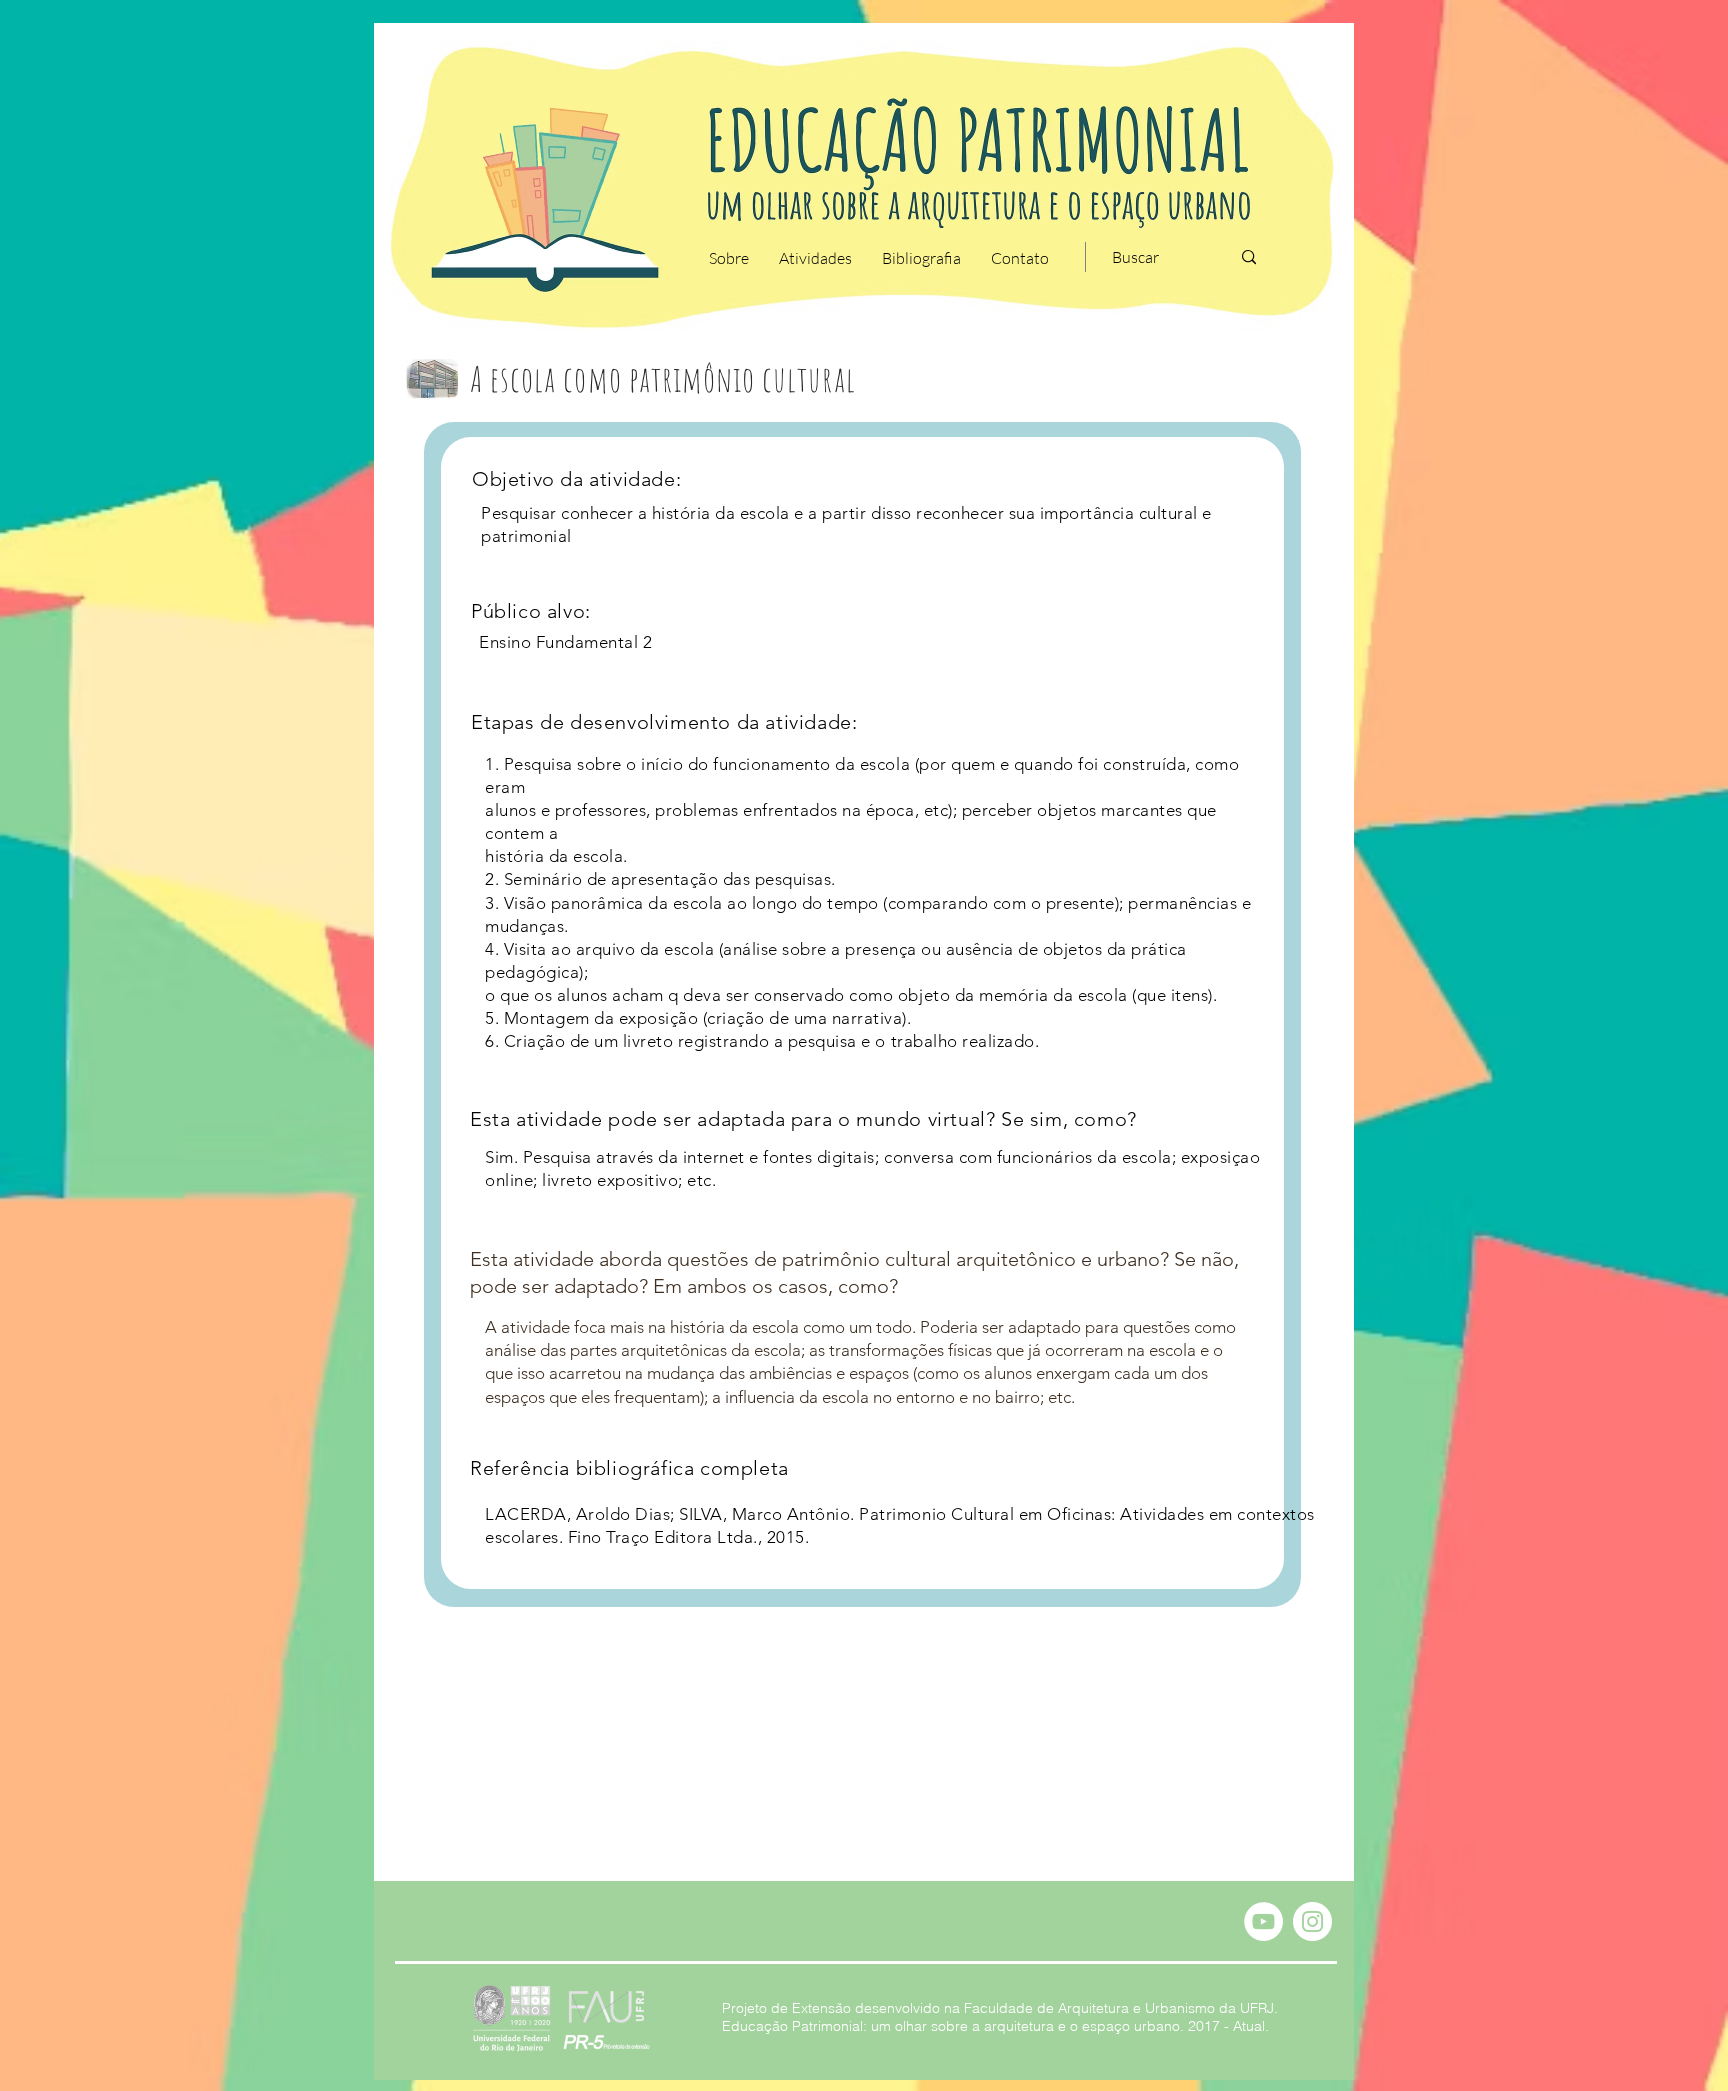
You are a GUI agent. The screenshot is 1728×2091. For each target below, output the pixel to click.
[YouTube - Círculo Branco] (1263, 1921)
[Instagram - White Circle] (1312, 1921)
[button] (729, 258)
